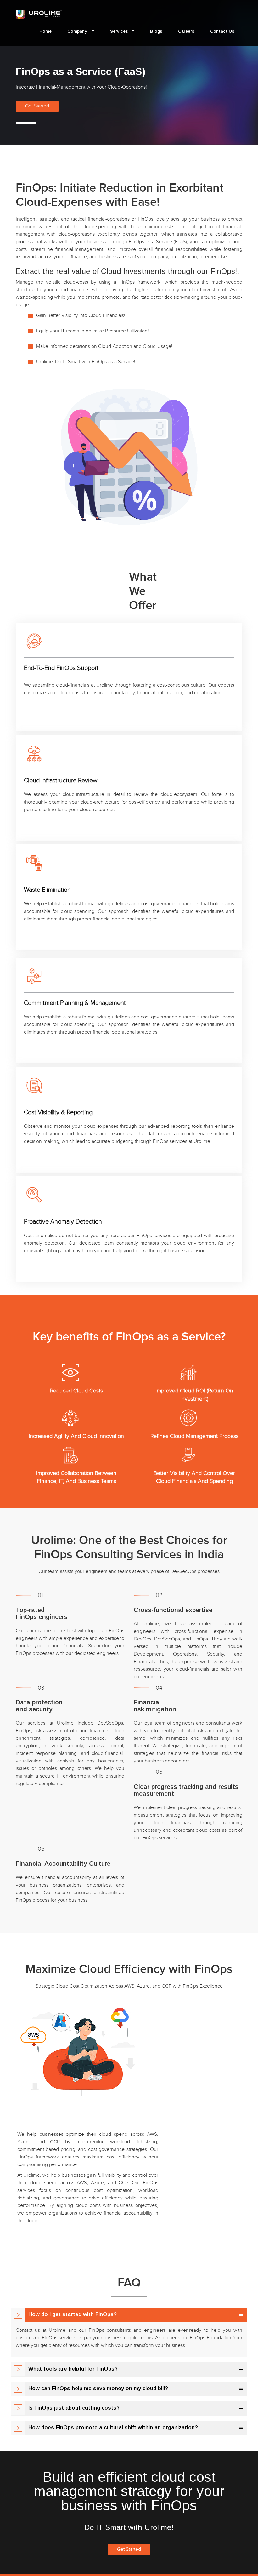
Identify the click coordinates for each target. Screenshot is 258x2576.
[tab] (129, 2315)
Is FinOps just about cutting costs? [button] (74, 2408)
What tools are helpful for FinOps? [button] (73, 2369)
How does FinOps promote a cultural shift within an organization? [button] (113, 2427)
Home (45, 31)
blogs (156, 31)
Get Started (37, 106)
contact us (222, 31)
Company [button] (78, 31)
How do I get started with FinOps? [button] (73, 2314)
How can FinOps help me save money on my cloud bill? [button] (98, 2388)
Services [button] (119, 31)
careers (186, 31)
